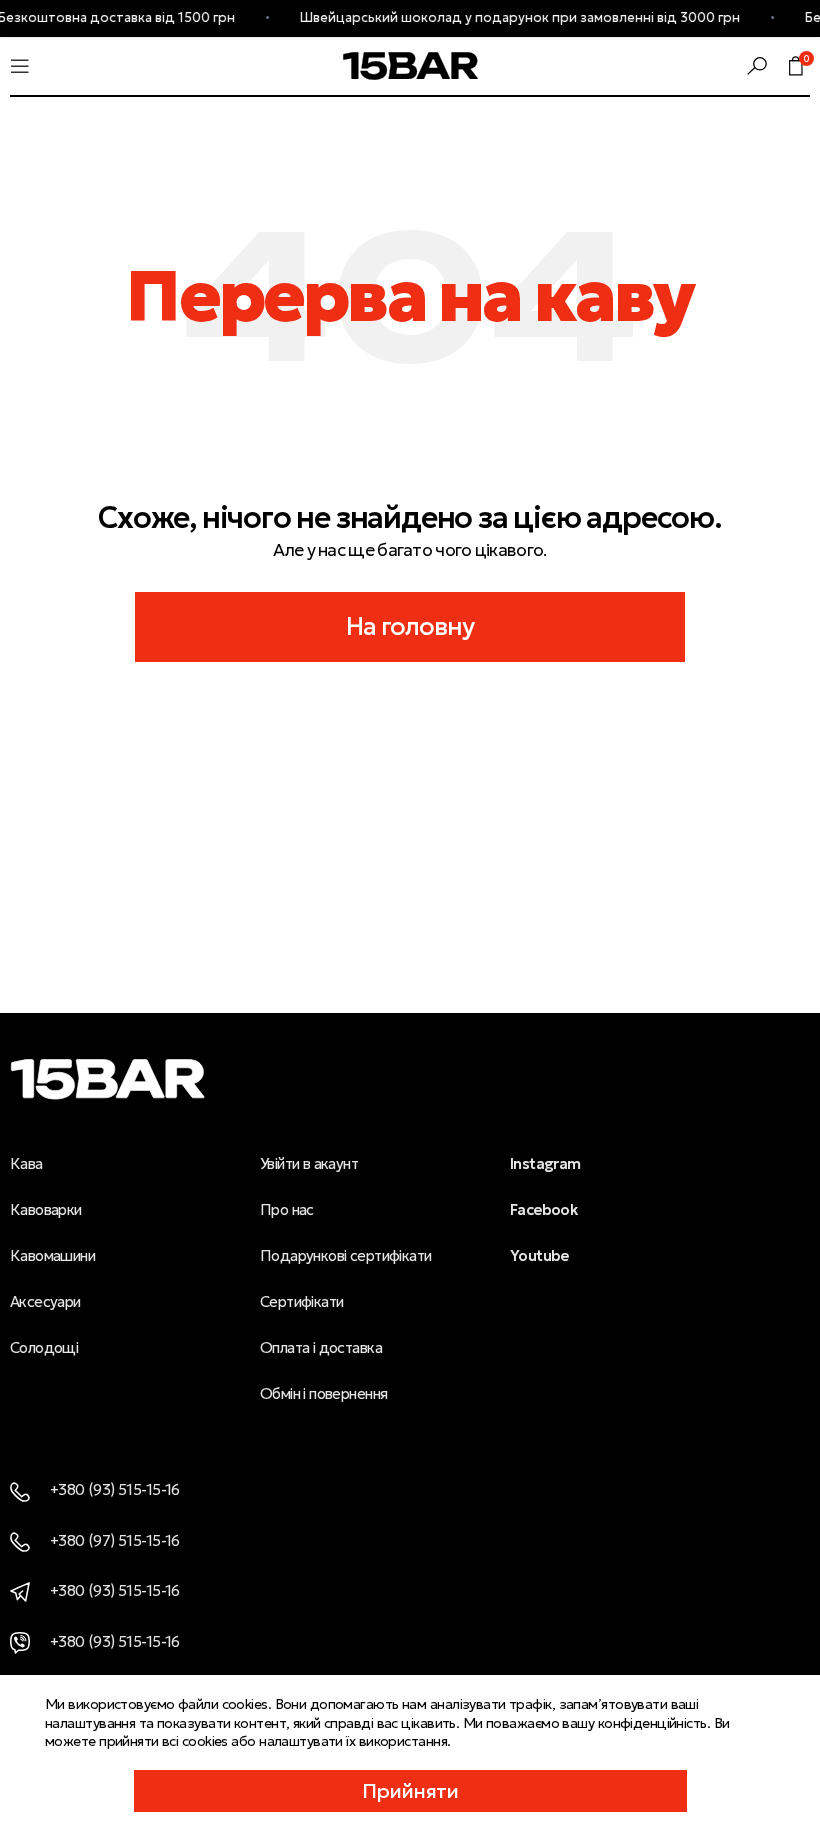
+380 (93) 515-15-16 (115, 1489)
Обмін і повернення (323, 1393)
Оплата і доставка (321, 1347)
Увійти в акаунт (309, 1163)
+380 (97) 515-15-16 (115, 1540)
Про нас (287, 1209)
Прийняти (410, 1791)
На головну (410, 626)
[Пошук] (757, 66)
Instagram (545, 1163)
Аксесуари (45, 1301)
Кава (26, 1163)
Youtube (539, 1255)
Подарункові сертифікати (345, 1255)
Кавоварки (46, 1209)
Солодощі (44, 1347)
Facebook (543, 1209)
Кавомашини (52, 1255)
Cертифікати (302, 1301)
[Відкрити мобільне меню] (20, 66)
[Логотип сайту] (410, 64)
